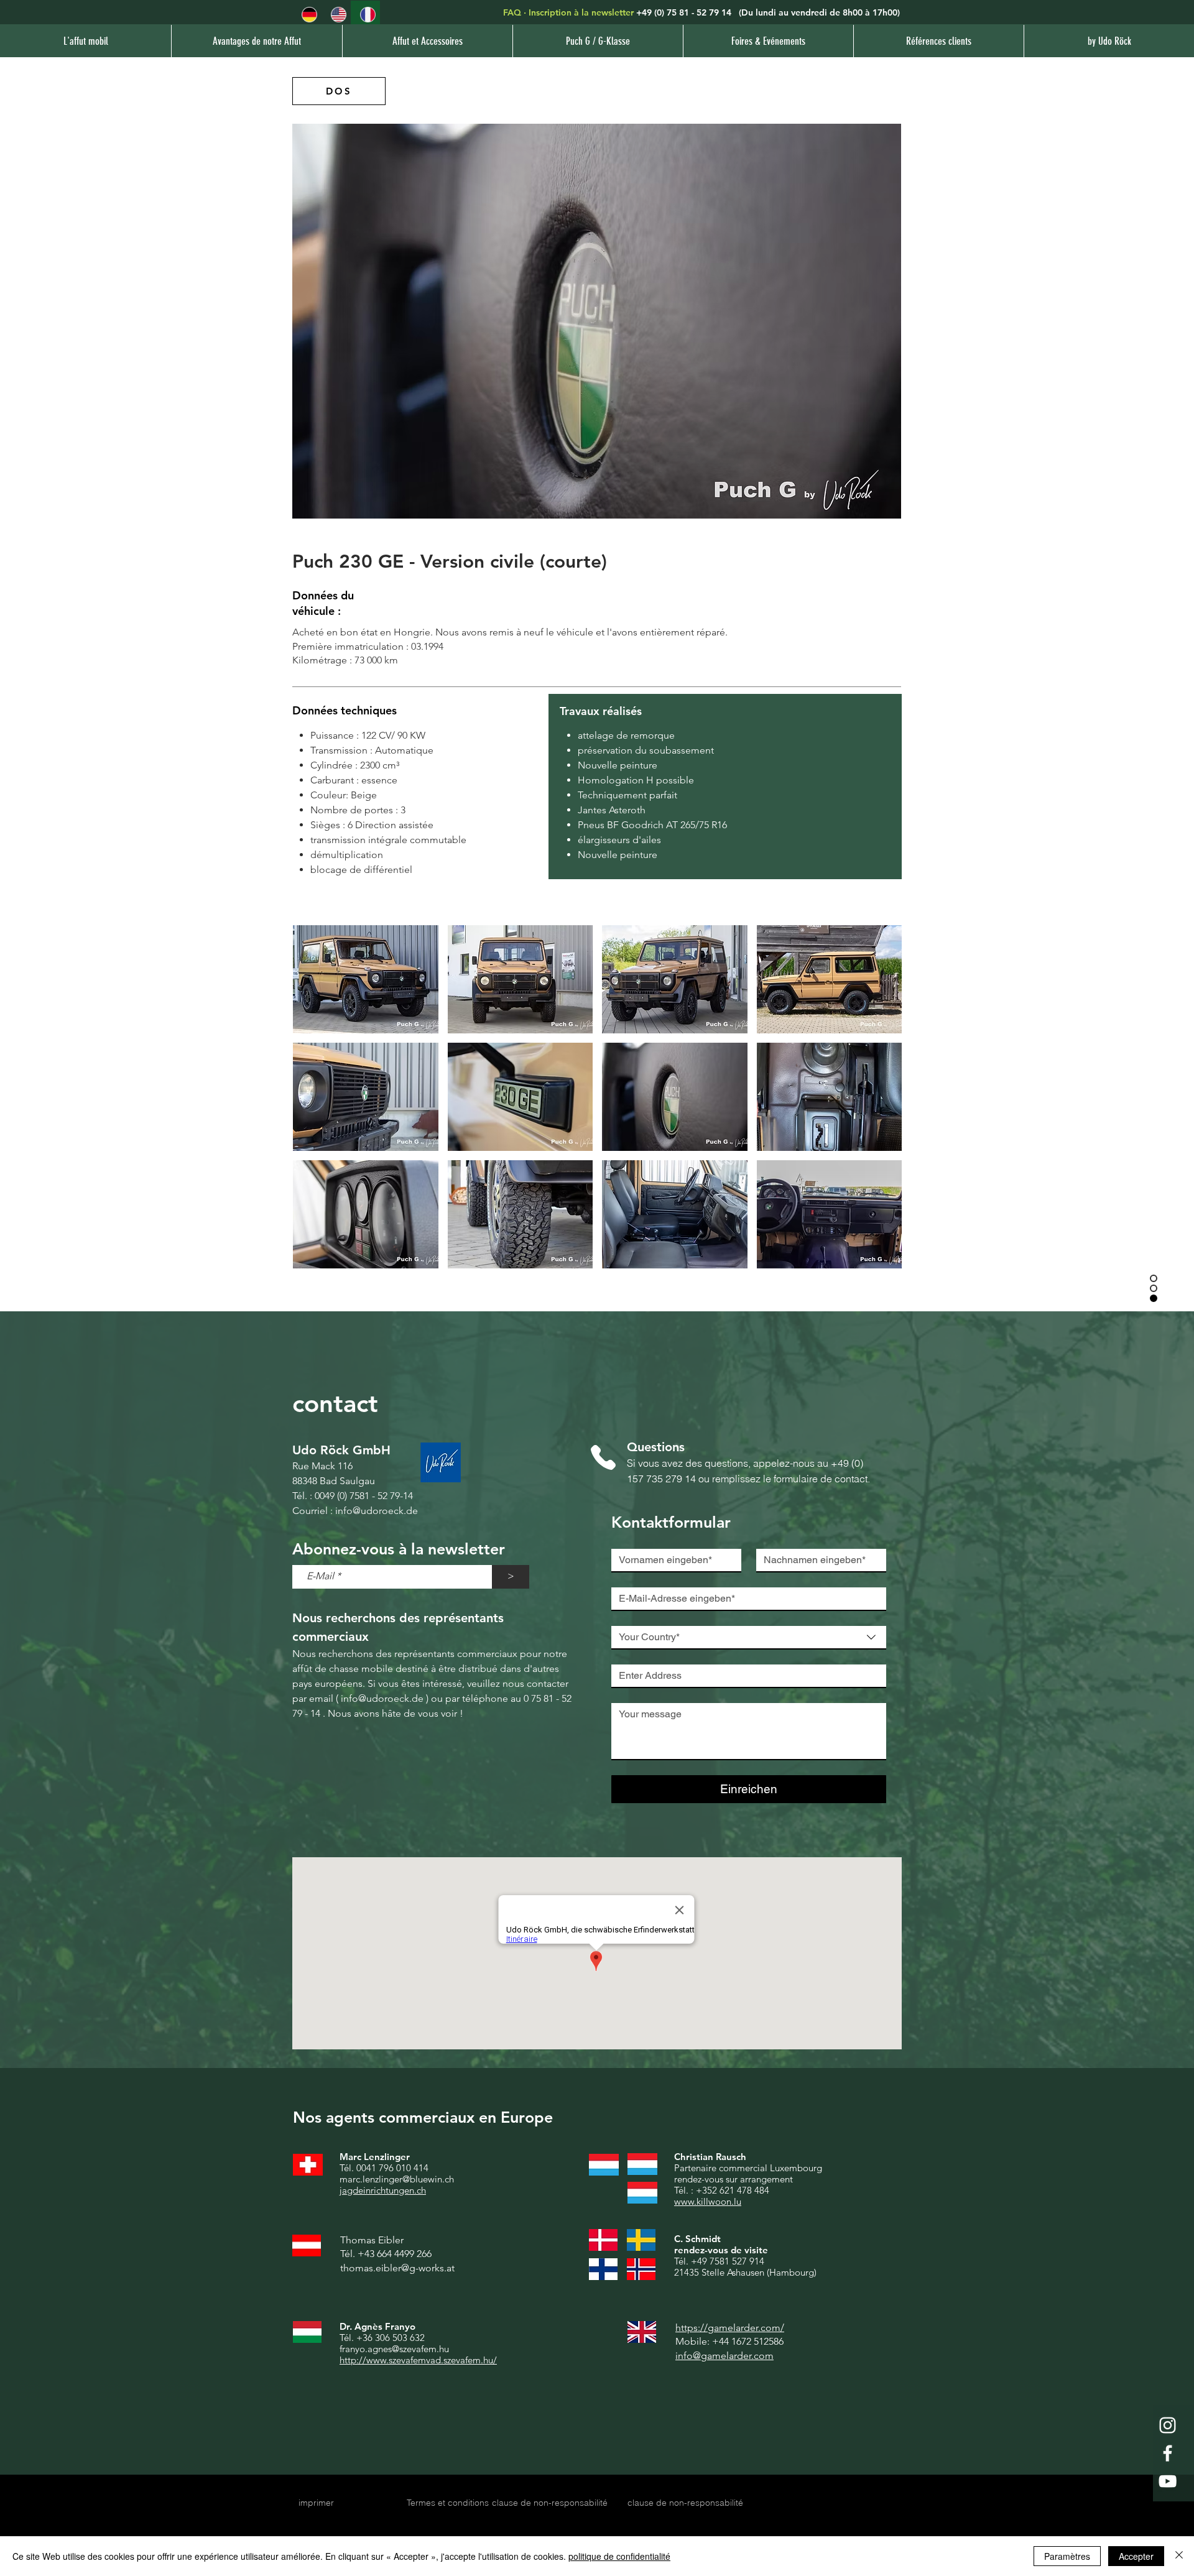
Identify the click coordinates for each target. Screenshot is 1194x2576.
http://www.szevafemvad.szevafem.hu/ (418, 2360)
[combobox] (749, 1638)
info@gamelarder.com (724, 2356)
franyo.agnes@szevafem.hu (394, 2349)
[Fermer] (1179, 2556)
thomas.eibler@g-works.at (397, 2268)
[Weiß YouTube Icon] (1168, 2481)
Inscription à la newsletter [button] (581, 12)
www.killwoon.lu (708, 2201)
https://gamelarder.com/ (730, 2328)
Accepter (1136, 2556)
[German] (307, 15)
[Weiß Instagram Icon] (1168, 2425)
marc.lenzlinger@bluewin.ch (397, 2179)
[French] (365, 15)
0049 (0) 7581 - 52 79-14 (364, 1496)
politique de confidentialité (619, 2556)
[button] (598, 41)
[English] (336, 15)
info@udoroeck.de (377, 1511)
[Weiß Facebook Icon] (1168, 2453)
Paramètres (1067, 2556)
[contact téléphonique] (603, 1458)
